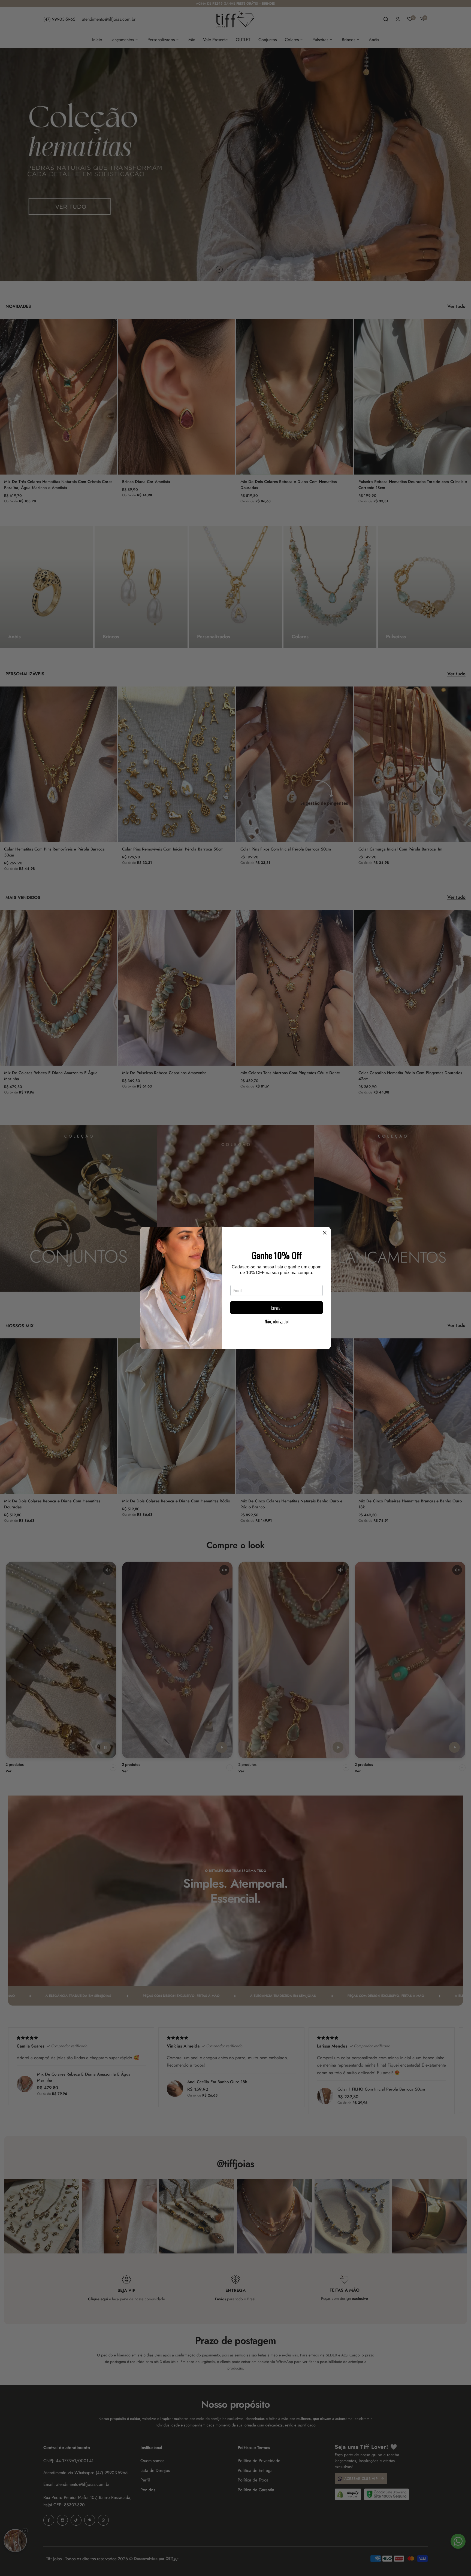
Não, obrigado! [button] (277, 1322)
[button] (325, 1233)
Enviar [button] (277, 1308)
